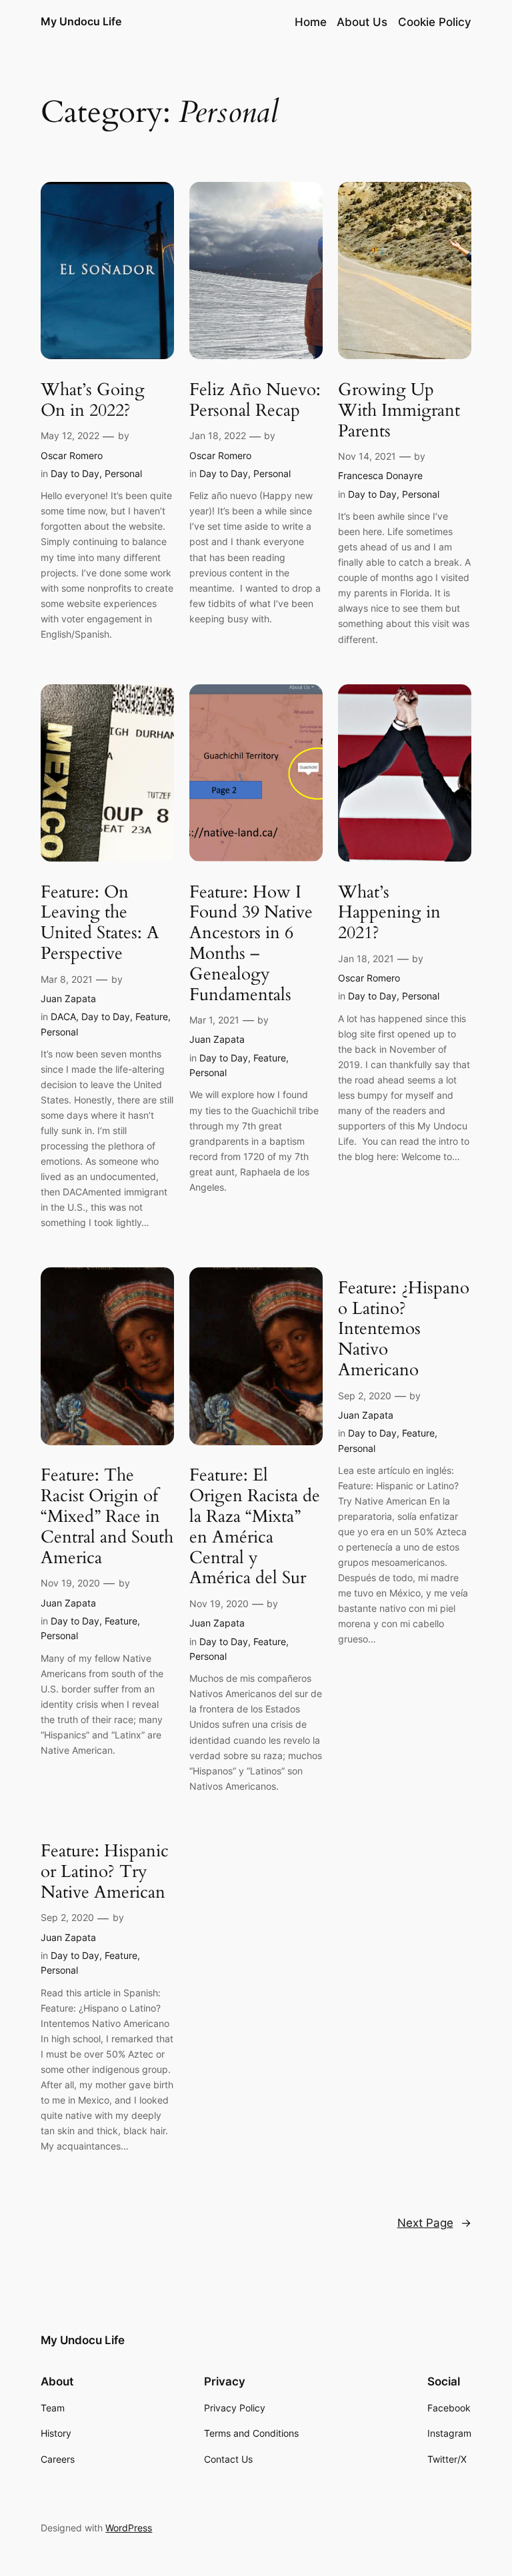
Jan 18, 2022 (218, 435)
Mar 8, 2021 (67, 979)
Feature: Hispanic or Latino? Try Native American (105, 1872)
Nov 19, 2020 (70, 1583)
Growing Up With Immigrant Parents (399, 410)
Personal (123, 473)
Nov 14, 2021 (367, 456)
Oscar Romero (72, 455)
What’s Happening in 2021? (389, 913)
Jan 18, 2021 (366, 959)
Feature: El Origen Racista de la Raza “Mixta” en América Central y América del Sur (255, 1527)
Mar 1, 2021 (214, 1020)
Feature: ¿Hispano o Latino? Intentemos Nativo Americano (404, 1329)
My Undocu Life (81, 21)
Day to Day (75, 473)
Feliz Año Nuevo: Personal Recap (255, 400)
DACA (63, 1016)
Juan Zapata (68, 998)
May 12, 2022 (70, 435)
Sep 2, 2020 (365, 1396)
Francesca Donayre (380, 475)
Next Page (434, 2223)
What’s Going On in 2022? (93, 400)
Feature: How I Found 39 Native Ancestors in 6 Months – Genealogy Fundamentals (251, 944)
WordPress (129, 2528)
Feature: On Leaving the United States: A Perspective (100, 923)
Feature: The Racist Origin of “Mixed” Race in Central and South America (107, 1517)
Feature (152, 1016)
